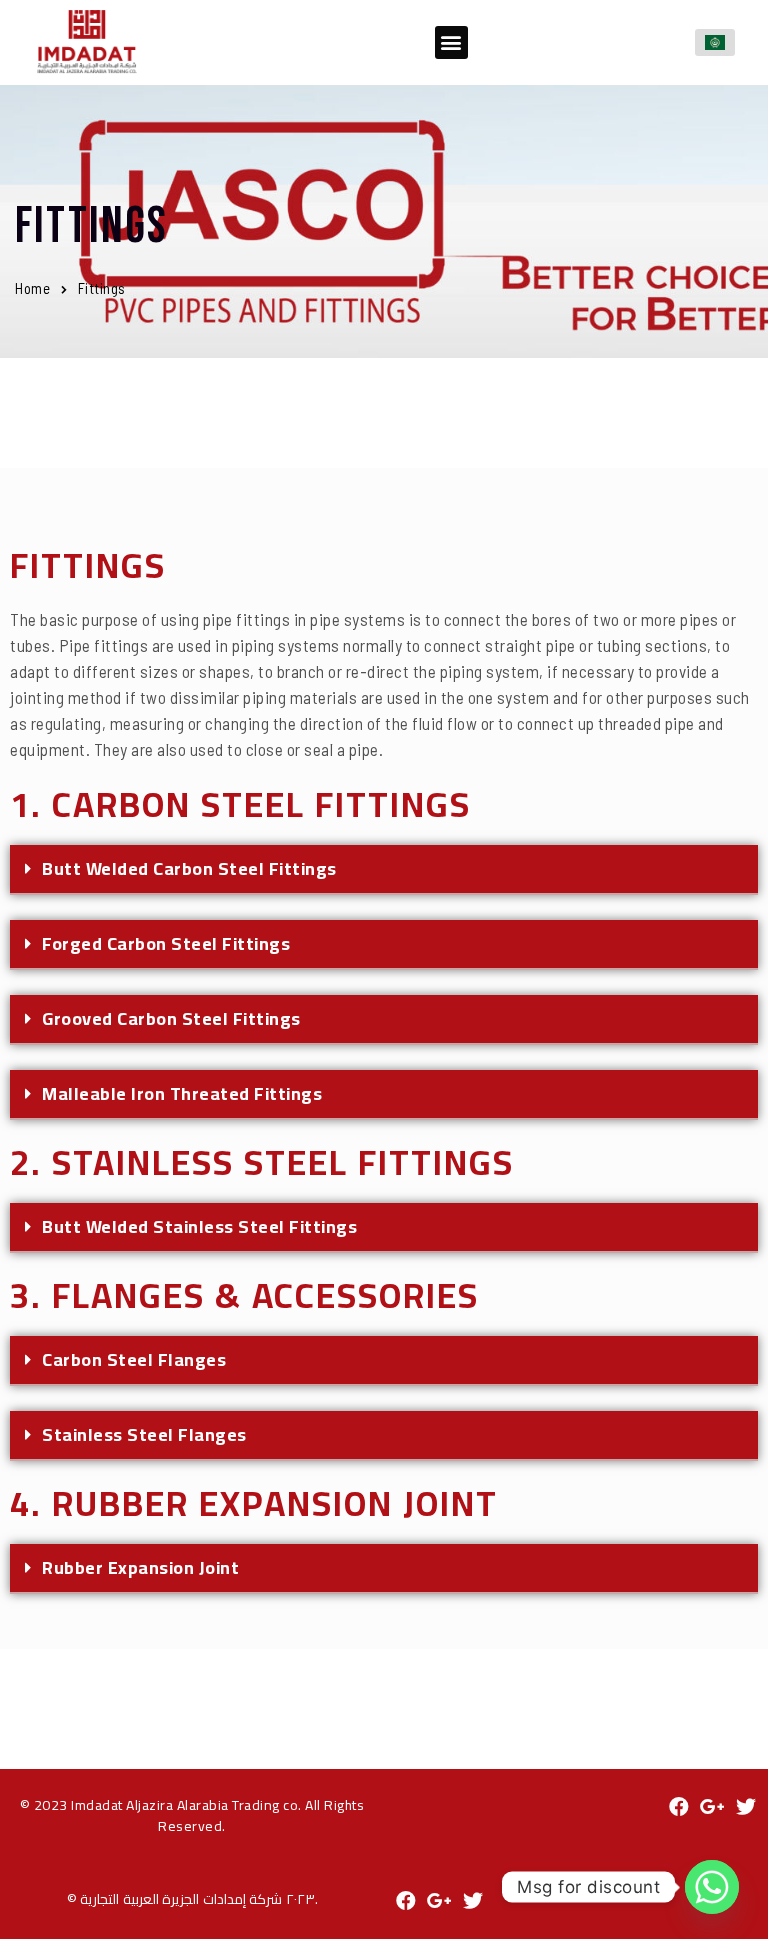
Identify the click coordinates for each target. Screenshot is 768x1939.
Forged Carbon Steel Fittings (166, 943)
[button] (452, 42)
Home (32, 288)
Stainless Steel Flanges (144, 1434)
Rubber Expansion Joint (140, 1567)
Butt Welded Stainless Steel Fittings (199, 1226)
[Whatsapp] (712, 1887)
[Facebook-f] (679, 1807)
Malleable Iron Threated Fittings (182, 1093)
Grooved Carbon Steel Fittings (171, 1018)
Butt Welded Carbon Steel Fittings (189, 868)
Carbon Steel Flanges (134, 1359)
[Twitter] (746, 1807)
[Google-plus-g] (713, 1807)
